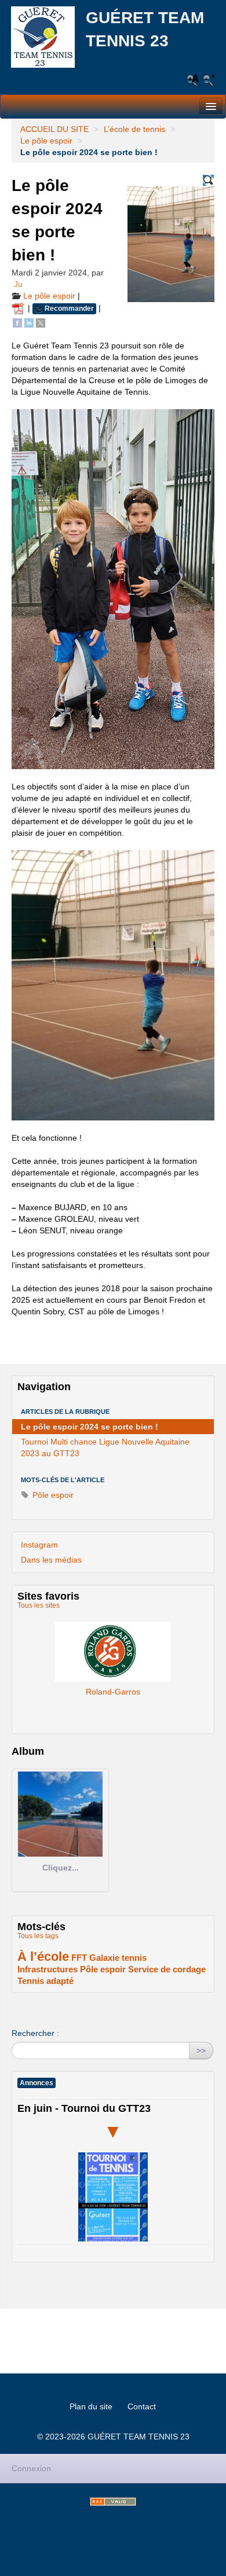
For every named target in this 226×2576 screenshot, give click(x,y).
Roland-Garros (113, 1651)
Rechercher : (35, 2033)
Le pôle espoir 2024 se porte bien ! (90, 1427)
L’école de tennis (134, 129)
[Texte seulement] (208, 180)
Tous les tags (38, 1936)
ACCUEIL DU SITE (54, 129)
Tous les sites (39, 1605)
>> (201, 2050)
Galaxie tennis (118, 1958)
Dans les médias (51, 1560)
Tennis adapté (45, 1981)
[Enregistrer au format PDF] (20, 308)
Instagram (39, 1545)
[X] (41, 322)
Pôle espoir (52, 1495)
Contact (142, 2406)
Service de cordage (167, 1969)
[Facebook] (17, 322)
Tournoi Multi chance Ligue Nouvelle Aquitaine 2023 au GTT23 (105, 1447)
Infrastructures (48, 1969)
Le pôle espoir (46, 141)
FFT (79, 1958)
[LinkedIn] (29, 322)
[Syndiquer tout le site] (113, 2502)
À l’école (43, 1956)
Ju (18, 284)
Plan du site (91, 2406)
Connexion (31, 2468)
